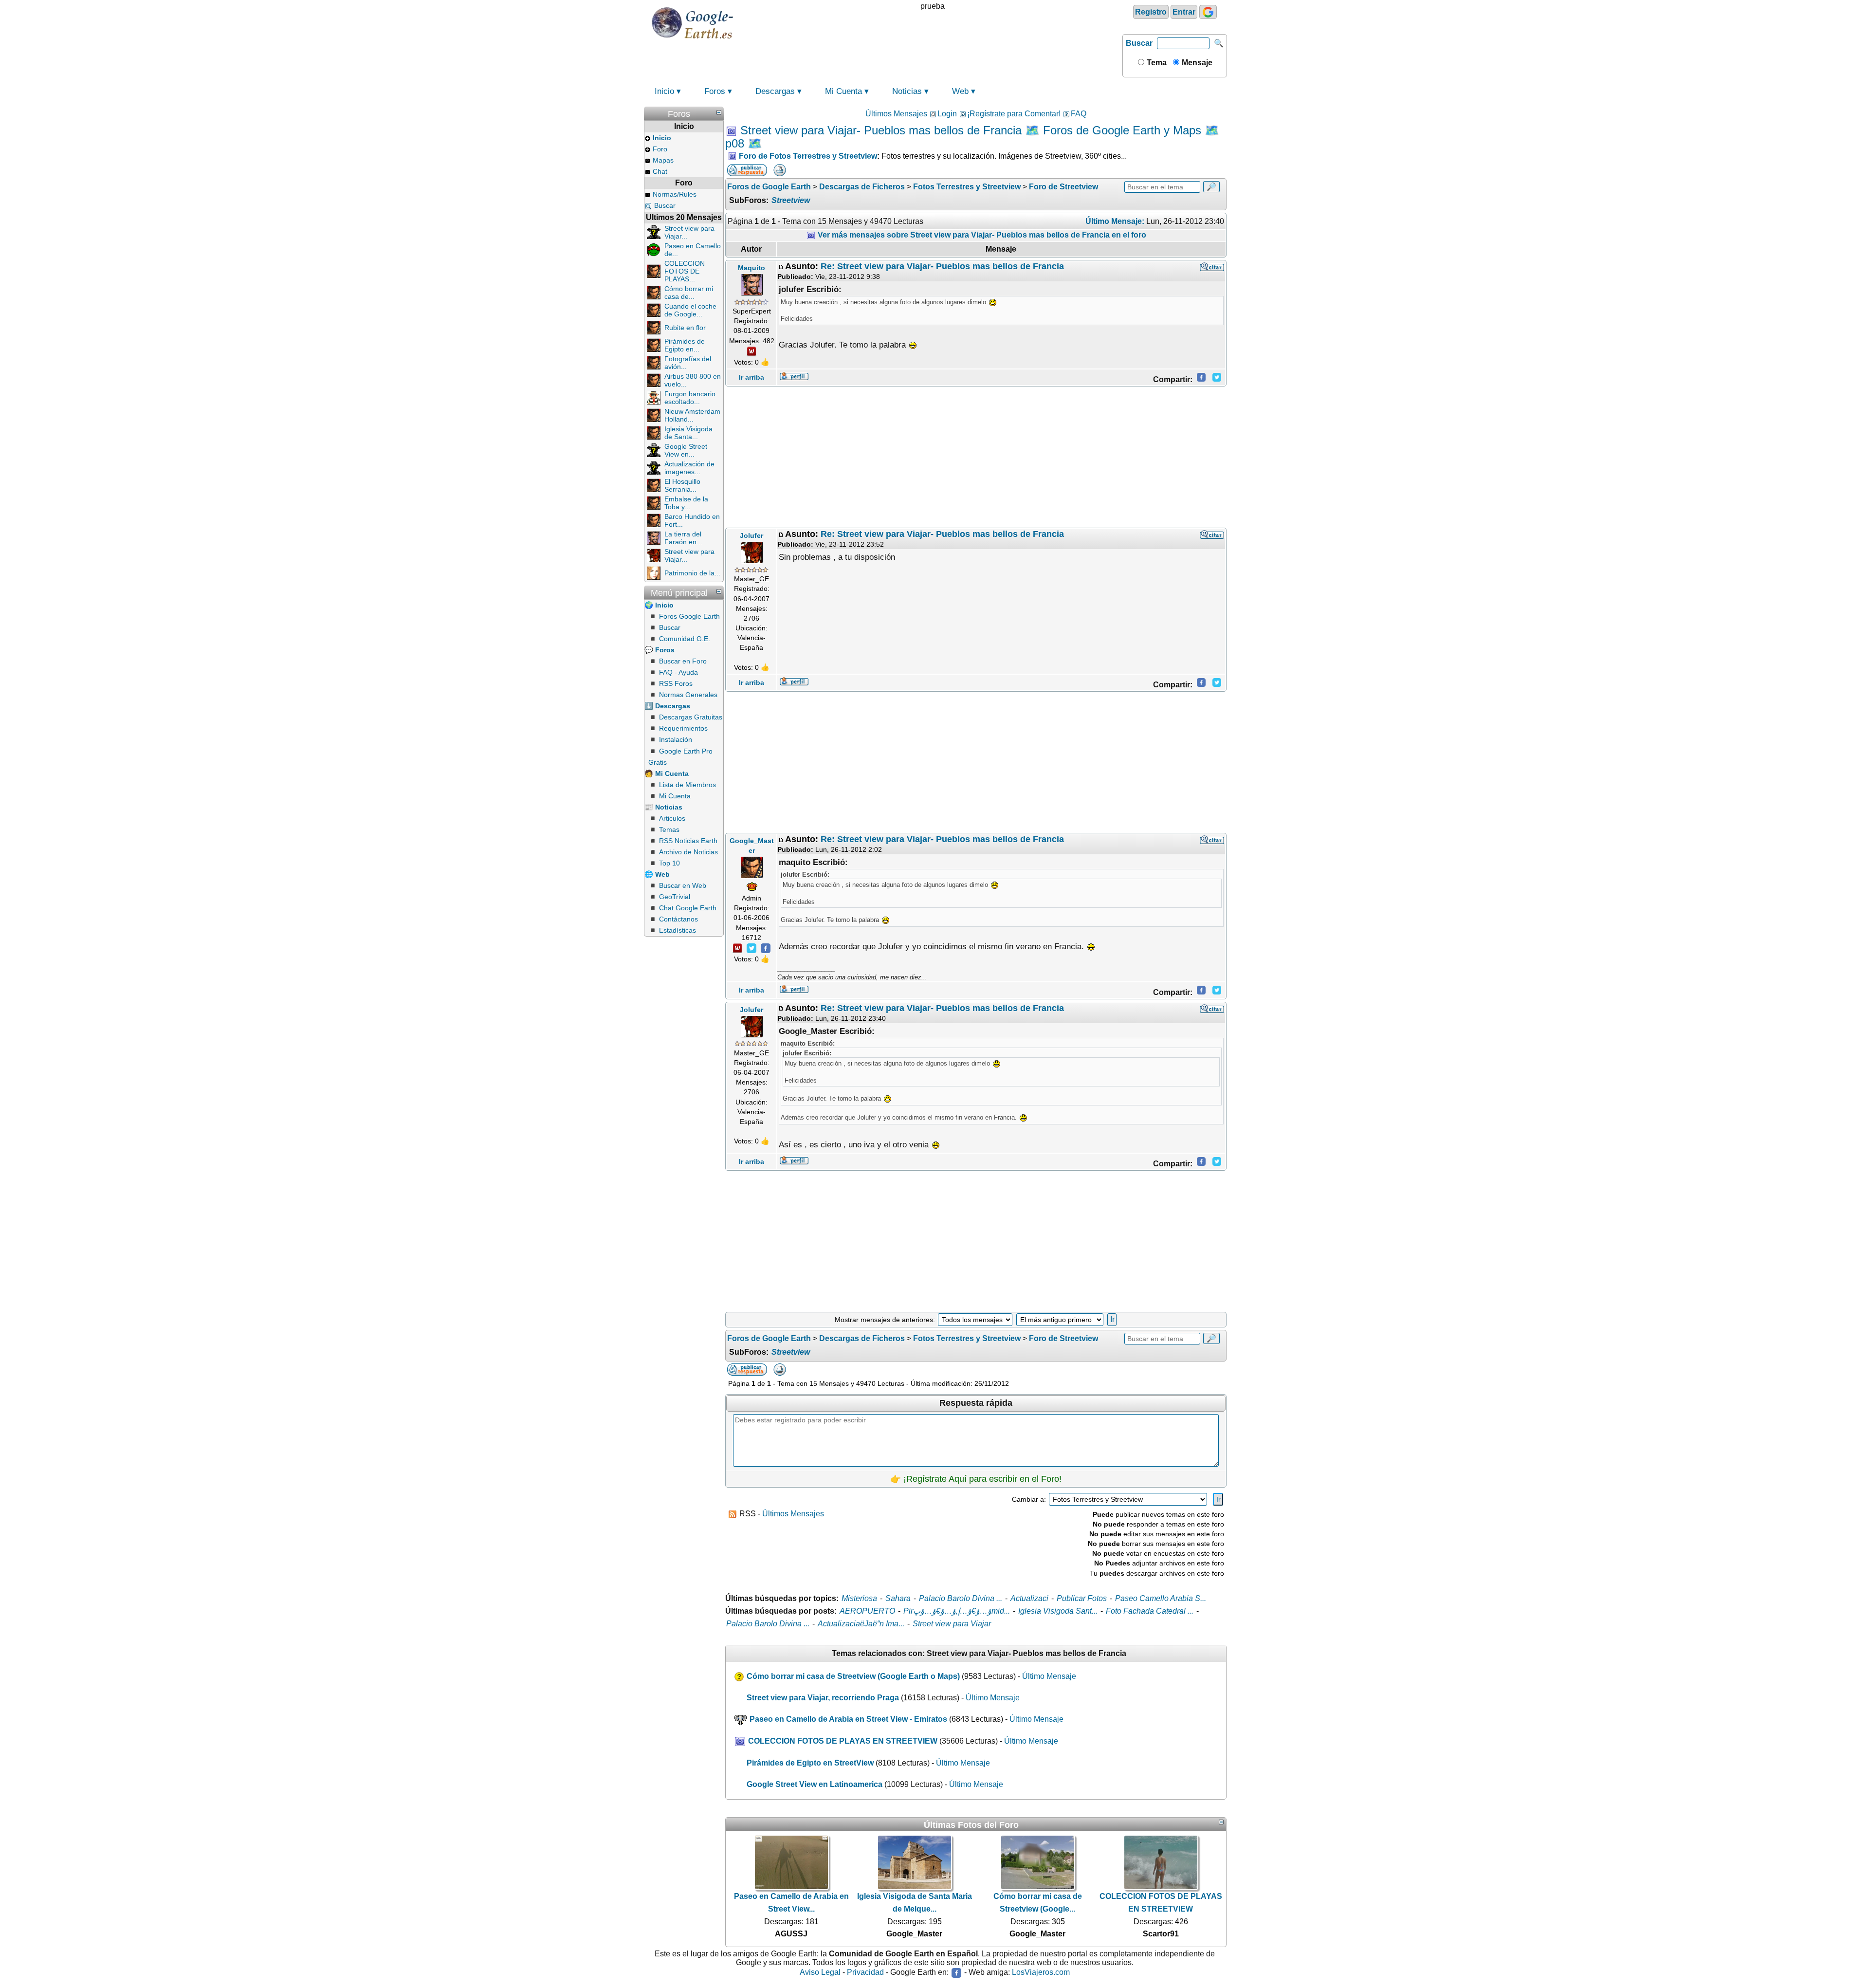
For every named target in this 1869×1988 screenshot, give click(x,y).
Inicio (664, 91)
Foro (660, 149)
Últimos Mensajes (896, 114)
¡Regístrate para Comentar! (1014, 114)
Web (960, 91)
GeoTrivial (675, 897)
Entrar (1184, 12)
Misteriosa (859, 1598)
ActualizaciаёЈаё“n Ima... (861, 1624)
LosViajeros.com (1041, 1972)
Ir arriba (751, 377)
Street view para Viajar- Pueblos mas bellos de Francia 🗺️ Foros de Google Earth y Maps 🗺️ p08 (972, 137)
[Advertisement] (976, 457)
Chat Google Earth (688, 908)
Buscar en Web (683, 885)
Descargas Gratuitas (691, 717)
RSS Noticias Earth (688, 841)
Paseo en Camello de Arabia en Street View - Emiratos (848, 1719)
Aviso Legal (820, 1972)
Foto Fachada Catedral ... (1150, 1611)
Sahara (898, 1598)
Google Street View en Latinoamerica (815, 1784)
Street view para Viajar (952, 1624)
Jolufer (751, 535)
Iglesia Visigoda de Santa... (688, 433)
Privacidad (865, 1972)
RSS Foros (676, 683)
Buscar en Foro (683, 661)
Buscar (1139, 43)
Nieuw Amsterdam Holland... (692, 415)
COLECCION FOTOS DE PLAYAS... (685, 271)
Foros (715, 91)
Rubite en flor (685, 328)
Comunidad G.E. (685, 639)
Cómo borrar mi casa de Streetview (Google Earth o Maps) (853, 1676)
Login (947, 114)
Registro (1151, 12)
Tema (1156, 63)
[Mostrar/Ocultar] (719, 112)
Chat (660, 171)
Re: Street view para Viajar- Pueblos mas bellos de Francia (942, 266)
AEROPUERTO (867, 1611)
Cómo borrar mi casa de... (689, 293)
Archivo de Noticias (688, 852)
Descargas (775, 91)
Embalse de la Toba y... (686, 503)
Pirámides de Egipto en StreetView (810, 1763)
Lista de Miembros (687, 785)
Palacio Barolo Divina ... (961, 1598)
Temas (669, 829)
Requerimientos (683, 728)
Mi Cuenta (843, 91)
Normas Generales (688, 695)
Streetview (791, 200)
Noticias (907, 91)
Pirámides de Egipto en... (685, 345)
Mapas (663, 160)
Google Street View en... (686, 450)
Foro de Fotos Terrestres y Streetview (808, 156)
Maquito (751, 268)
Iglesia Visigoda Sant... (1058, 1611)
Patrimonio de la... (692, 573)
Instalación (676, 739)
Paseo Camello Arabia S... (1161, 1598)
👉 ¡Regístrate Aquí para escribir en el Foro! (976, 1479)
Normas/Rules (675, 194)
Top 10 (669, 863)
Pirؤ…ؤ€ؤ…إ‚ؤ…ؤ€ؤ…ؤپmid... (957, 1611)
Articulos (672, 818)
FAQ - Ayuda (678, 672)
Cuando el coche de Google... (690, 310)
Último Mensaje (1049, 1676)
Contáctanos (678, 919)
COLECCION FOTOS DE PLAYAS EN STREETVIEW (843, 1741)
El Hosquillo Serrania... (682, 485)
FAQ (1079, 114)
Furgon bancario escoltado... (690, 398)
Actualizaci (1029, 1598)
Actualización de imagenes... (689, 468)
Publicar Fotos (1082, 1598)
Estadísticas (678, 930)
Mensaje (1196, 63)
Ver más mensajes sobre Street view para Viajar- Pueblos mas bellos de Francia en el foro (981, 235)
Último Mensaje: (1115, 221)
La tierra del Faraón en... (683, 538)
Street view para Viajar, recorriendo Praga (823, 1698)
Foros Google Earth (689, 616)
